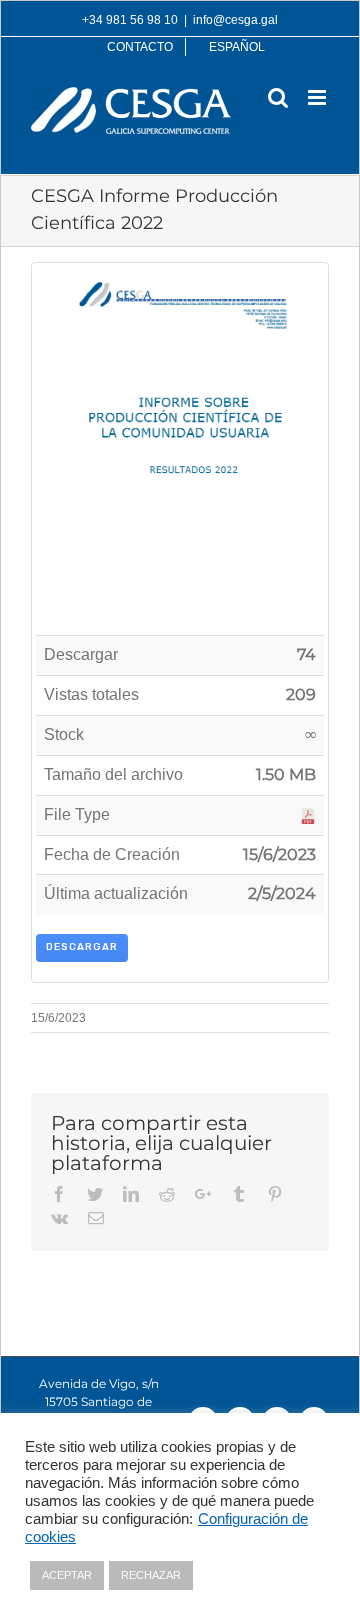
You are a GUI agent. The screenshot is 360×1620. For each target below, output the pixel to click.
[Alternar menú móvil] (318, 97)
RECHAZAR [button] (151, 1575)
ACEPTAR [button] (67, 1575)
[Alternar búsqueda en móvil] (278, 97)
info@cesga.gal (235, 20)
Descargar (82, 947)
